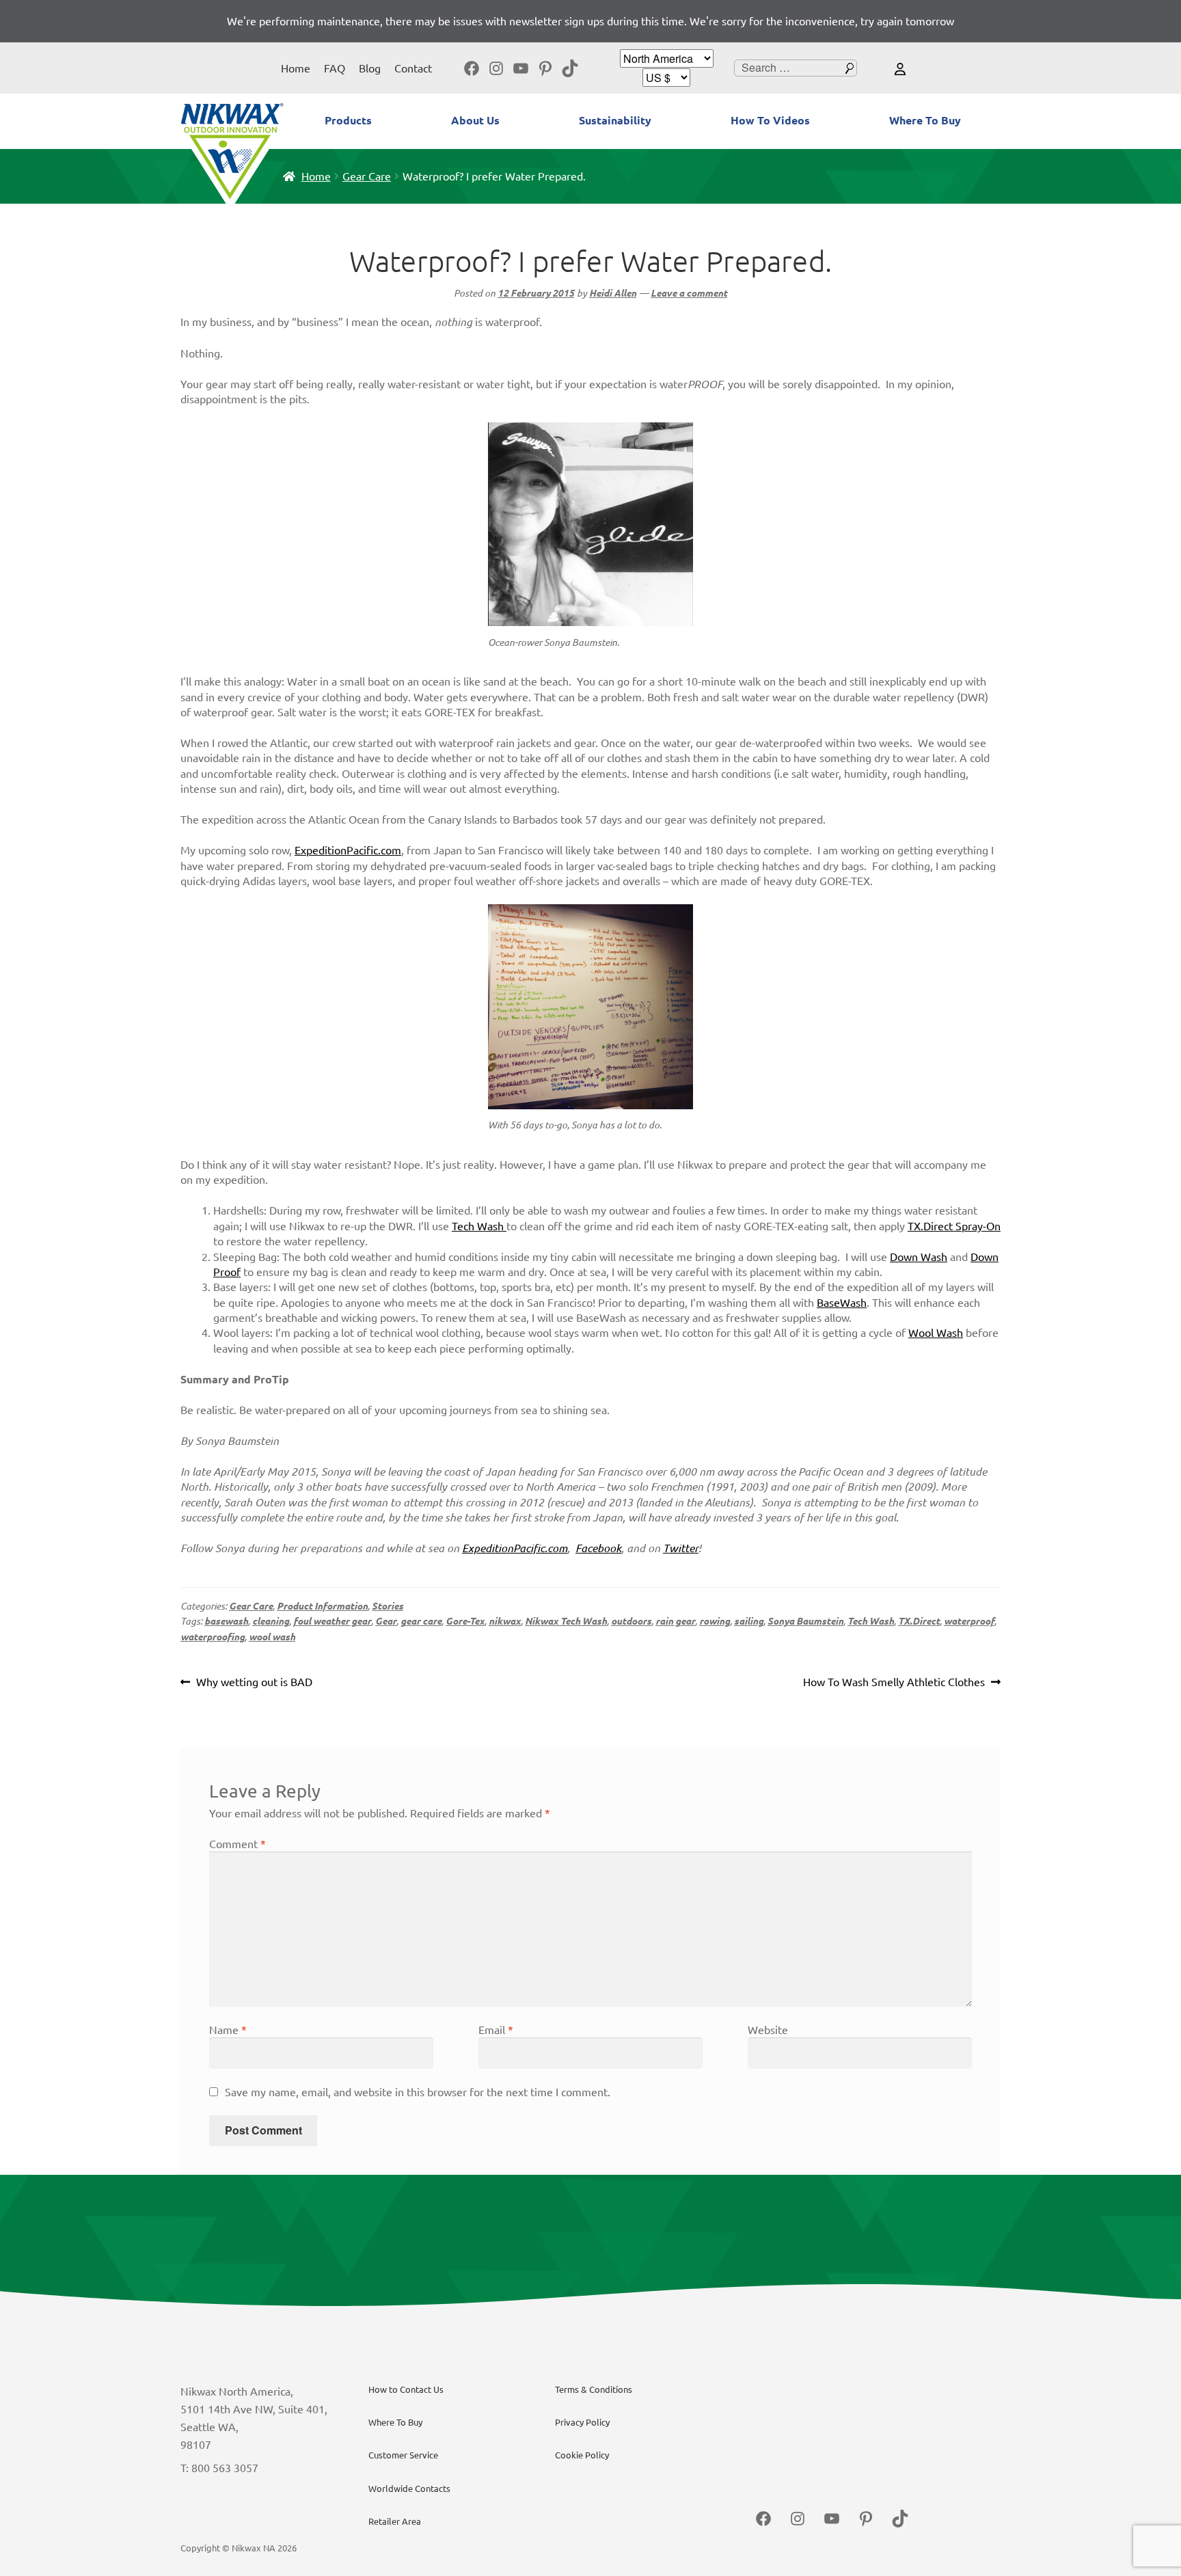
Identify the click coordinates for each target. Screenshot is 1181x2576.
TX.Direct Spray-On (954, 1226)
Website (768, 2030)
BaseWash (842, 1303)
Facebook (598, 1548)
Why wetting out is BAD (254, 1683)
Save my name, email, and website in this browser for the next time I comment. (418, 2092)
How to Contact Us (406, 2389)
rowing (715, 1621)
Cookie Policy (582, 2455)
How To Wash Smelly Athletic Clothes (894, 1683)
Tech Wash (479, 1226)
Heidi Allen (613, 293)
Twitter (681, 1548)
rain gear (675, 1621)
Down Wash (919, 1257)
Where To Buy (925, 120)
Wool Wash (936, 1333)
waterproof (969, 1621)
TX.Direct (919, 1621)
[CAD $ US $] (666, 78)
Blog (370, 68)
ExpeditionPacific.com (348, 850)
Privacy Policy (582, 2422)
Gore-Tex (465, 1621)
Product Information (322, 1606)
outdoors (631, 1621)
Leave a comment (689, 293)
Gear (386, 1621)
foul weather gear (332, 1621)
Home (296, 68)
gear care (421, 1621)
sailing (749, 1621)
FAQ (335, 68)
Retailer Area (395, 2521)
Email (496, 2030)
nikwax (505, 1621)
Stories (388, 1606)
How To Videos (770, 120)
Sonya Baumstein (805, 1621)
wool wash (272, 1637)
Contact (413, 68)
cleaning (271, 1621)
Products (348, 120)
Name (228, 2030)
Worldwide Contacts (409, 2489)
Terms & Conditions (594, 2389)
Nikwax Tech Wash (566, 1621)
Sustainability (615, 120)
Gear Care (367, 176)
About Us (475, 120)
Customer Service (403, 2455)
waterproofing (213, 1637)
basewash (226, 1621)
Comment (237, 1844)
